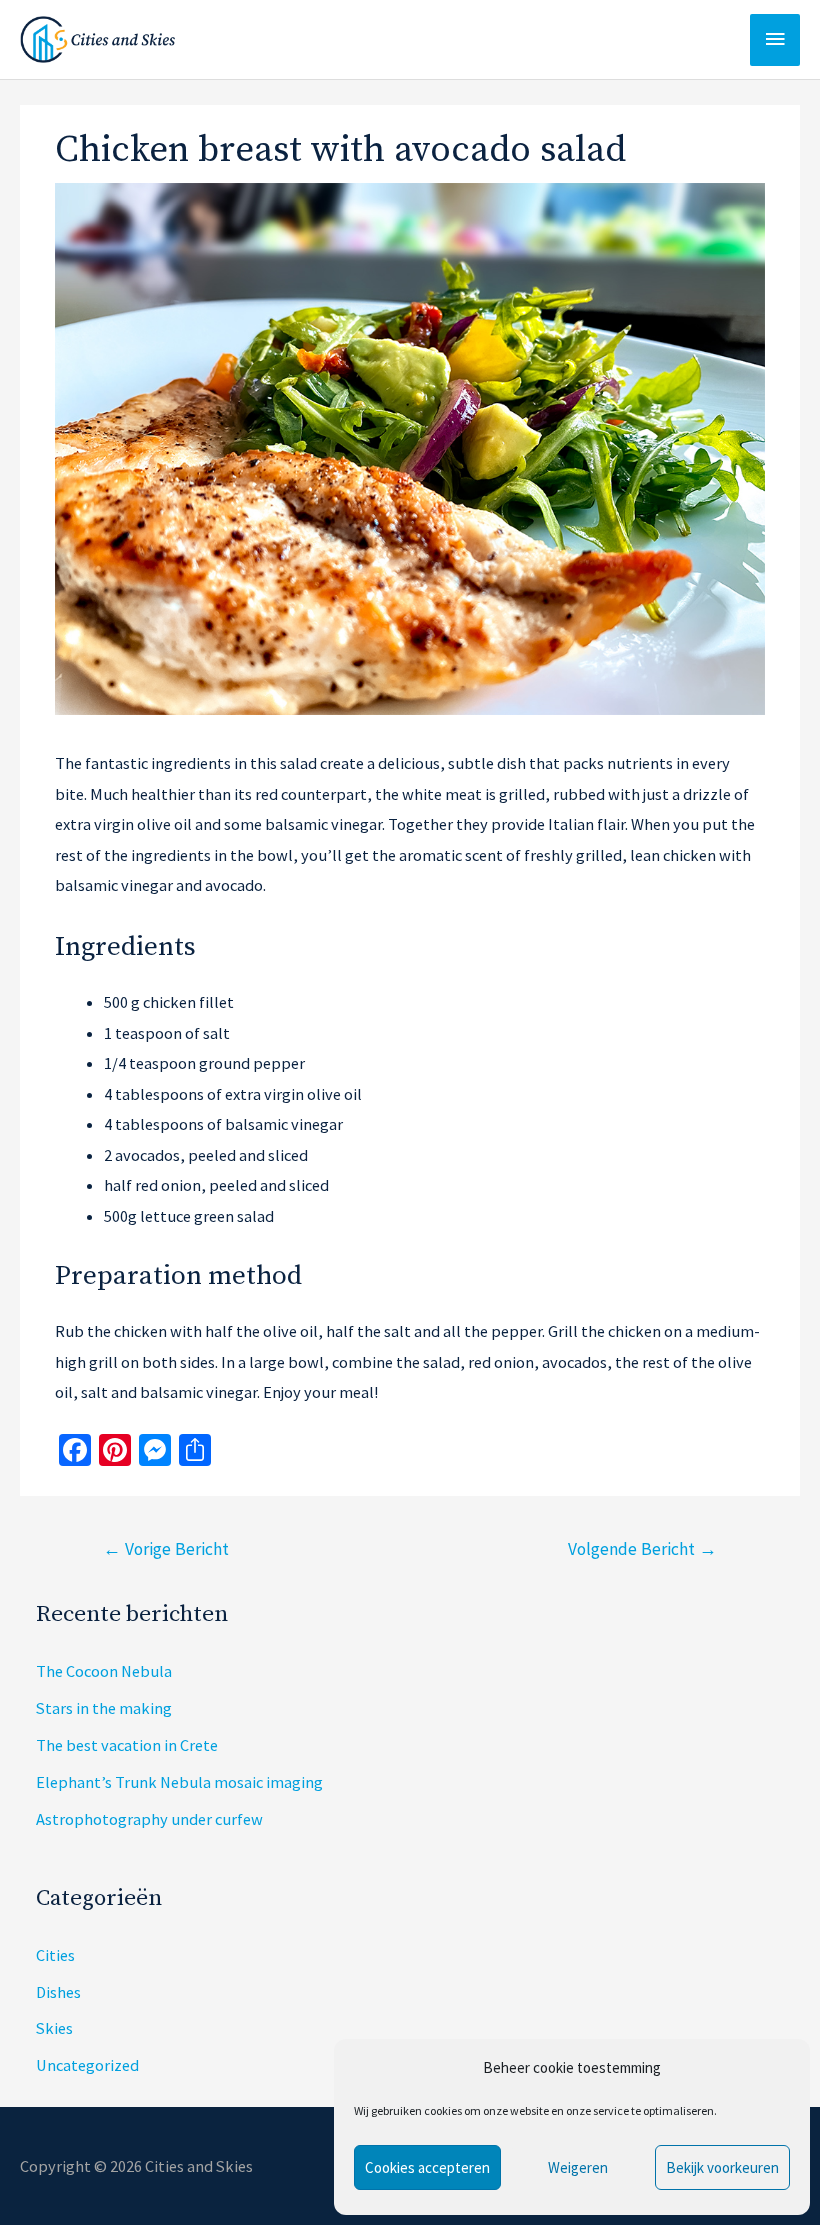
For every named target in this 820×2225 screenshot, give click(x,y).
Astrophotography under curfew (149, 1819)
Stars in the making (104, 1708)
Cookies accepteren (427, 2167)
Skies (54, 2028)
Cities (55, 1955)
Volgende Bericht (642, 1549)
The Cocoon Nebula (104, 1671)
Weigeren (578, 2167)
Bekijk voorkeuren (722, 2167)
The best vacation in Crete (127, 1745)
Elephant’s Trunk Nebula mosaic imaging (179, 1782)
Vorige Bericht (166, 1549)
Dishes (58, 1992)
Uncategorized (87, 2065)
